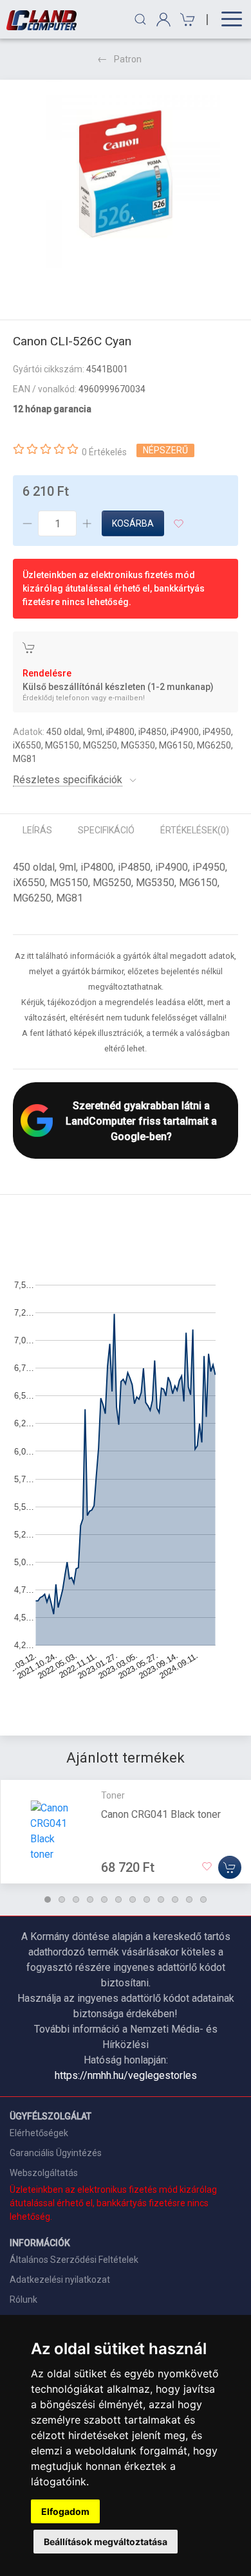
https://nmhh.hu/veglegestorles (126, 2075)
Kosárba (133, 523)
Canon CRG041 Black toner (161, 1814)
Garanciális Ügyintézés (56, 2153)
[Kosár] (186, 20)
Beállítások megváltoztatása (106, 2542)
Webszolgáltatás (44, 2173)
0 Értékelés (104, 452)
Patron (128, 59)
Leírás (37, 830)
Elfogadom (65, 2511)
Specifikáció (106, 830)
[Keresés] (140, 19)
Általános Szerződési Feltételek (74, 2260)
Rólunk (23, 2299)
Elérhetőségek (39, 2133)
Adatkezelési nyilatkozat (60, 2280)
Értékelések (195, 830)
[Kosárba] (230, 1867)
